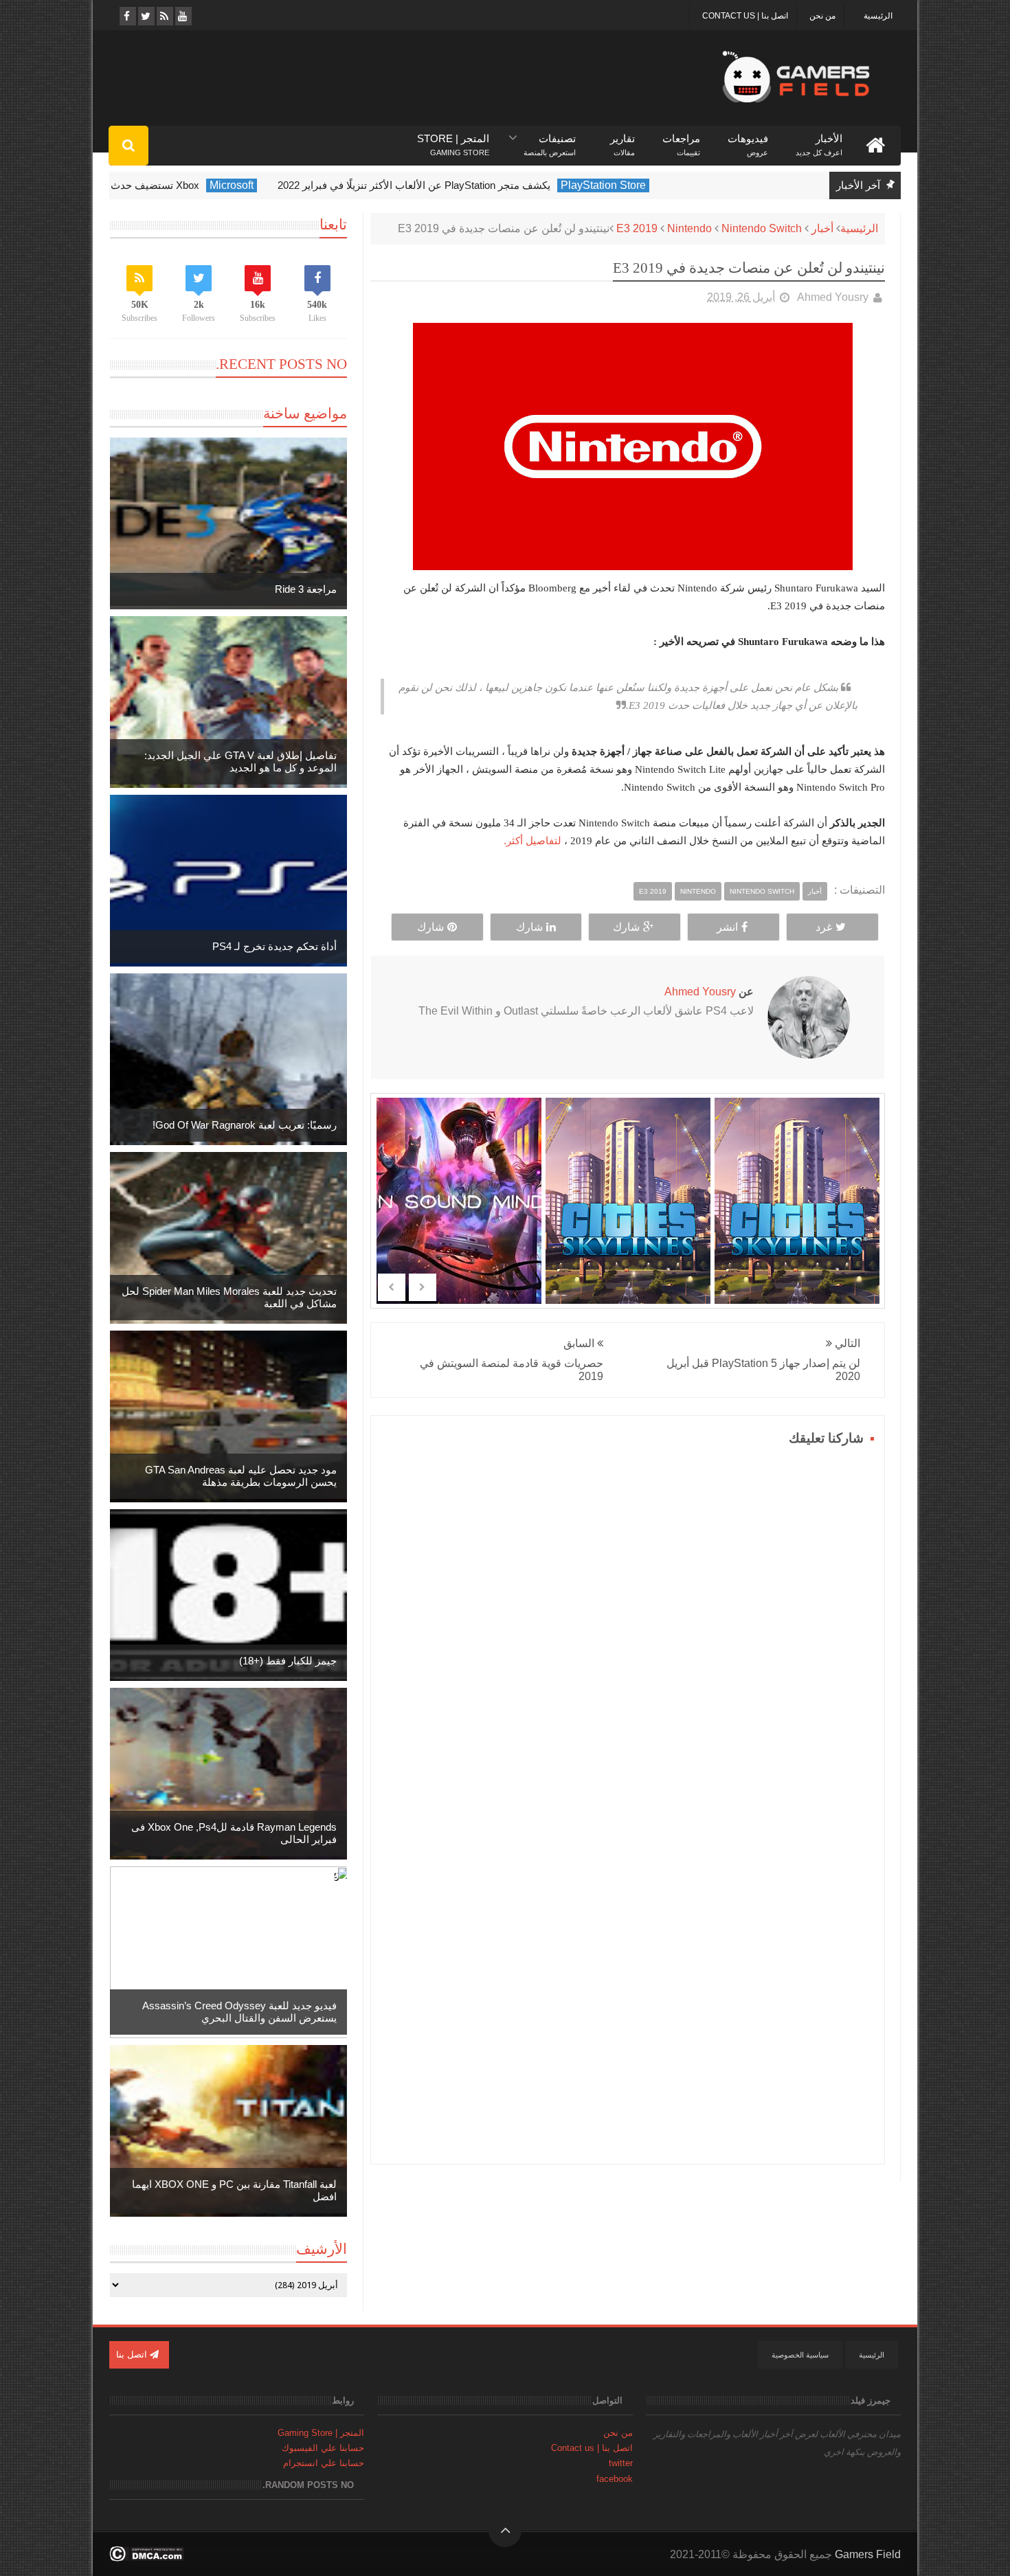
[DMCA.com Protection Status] (147, 2558)
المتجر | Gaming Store (321, 2433)
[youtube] (182, 16)
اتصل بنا (133, 2354)
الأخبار (819, 139)
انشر (727, 927)
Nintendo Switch (762, 228)
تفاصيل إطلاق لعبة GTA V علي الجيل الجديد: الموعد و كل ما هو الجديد (240, 761)
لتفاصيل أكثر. (532, 840)
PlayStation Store (679, 185)
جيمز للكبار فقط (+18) (288, 1661)
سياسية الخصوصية (800, 2355)
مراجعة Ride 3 (306, 589)
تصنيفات (550, 139)
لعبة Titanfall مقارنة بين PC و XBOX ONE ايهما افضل (234, 2190)
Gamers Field (868, 2554)
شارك (626, 927)
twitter (621, 2463)
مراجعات (681, 139)
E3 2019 (637, 228)
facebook (615, 2479)
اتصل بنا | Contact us (745, 16)
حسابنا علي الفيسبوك (323, 2448)
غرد (824, 927)
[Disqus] (628, 1622)
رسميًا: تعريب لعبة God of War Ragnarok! (245, 1125)
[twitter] (145, 16)
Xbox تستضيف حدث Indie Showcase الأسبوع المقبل (160, 185)
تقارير (622, 139)
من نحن (822, 16)
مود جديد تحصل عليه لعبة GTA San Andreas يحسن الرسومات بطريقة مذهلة (241, 1476)
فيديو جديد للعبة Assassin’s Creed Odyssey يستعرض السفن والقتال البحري (239, 2012)
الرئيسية (878, 16)
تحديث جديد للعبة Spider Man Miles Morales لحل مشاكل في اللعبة (229, 1297)
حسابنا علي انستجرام (324, 2463)
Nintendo (689, 228)
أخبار (822, 228)
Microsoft (307, 185)
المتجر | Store (453, 139)
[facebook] (127, 16)
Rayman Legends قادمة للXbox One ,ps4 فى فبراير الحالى (234, 1833)
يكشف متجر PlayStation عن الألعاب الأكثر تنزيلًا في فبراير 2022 (490, 185)
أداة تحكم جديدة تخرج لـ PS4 (274, 946)
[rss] (164, 16)
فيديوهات (748, 139)
